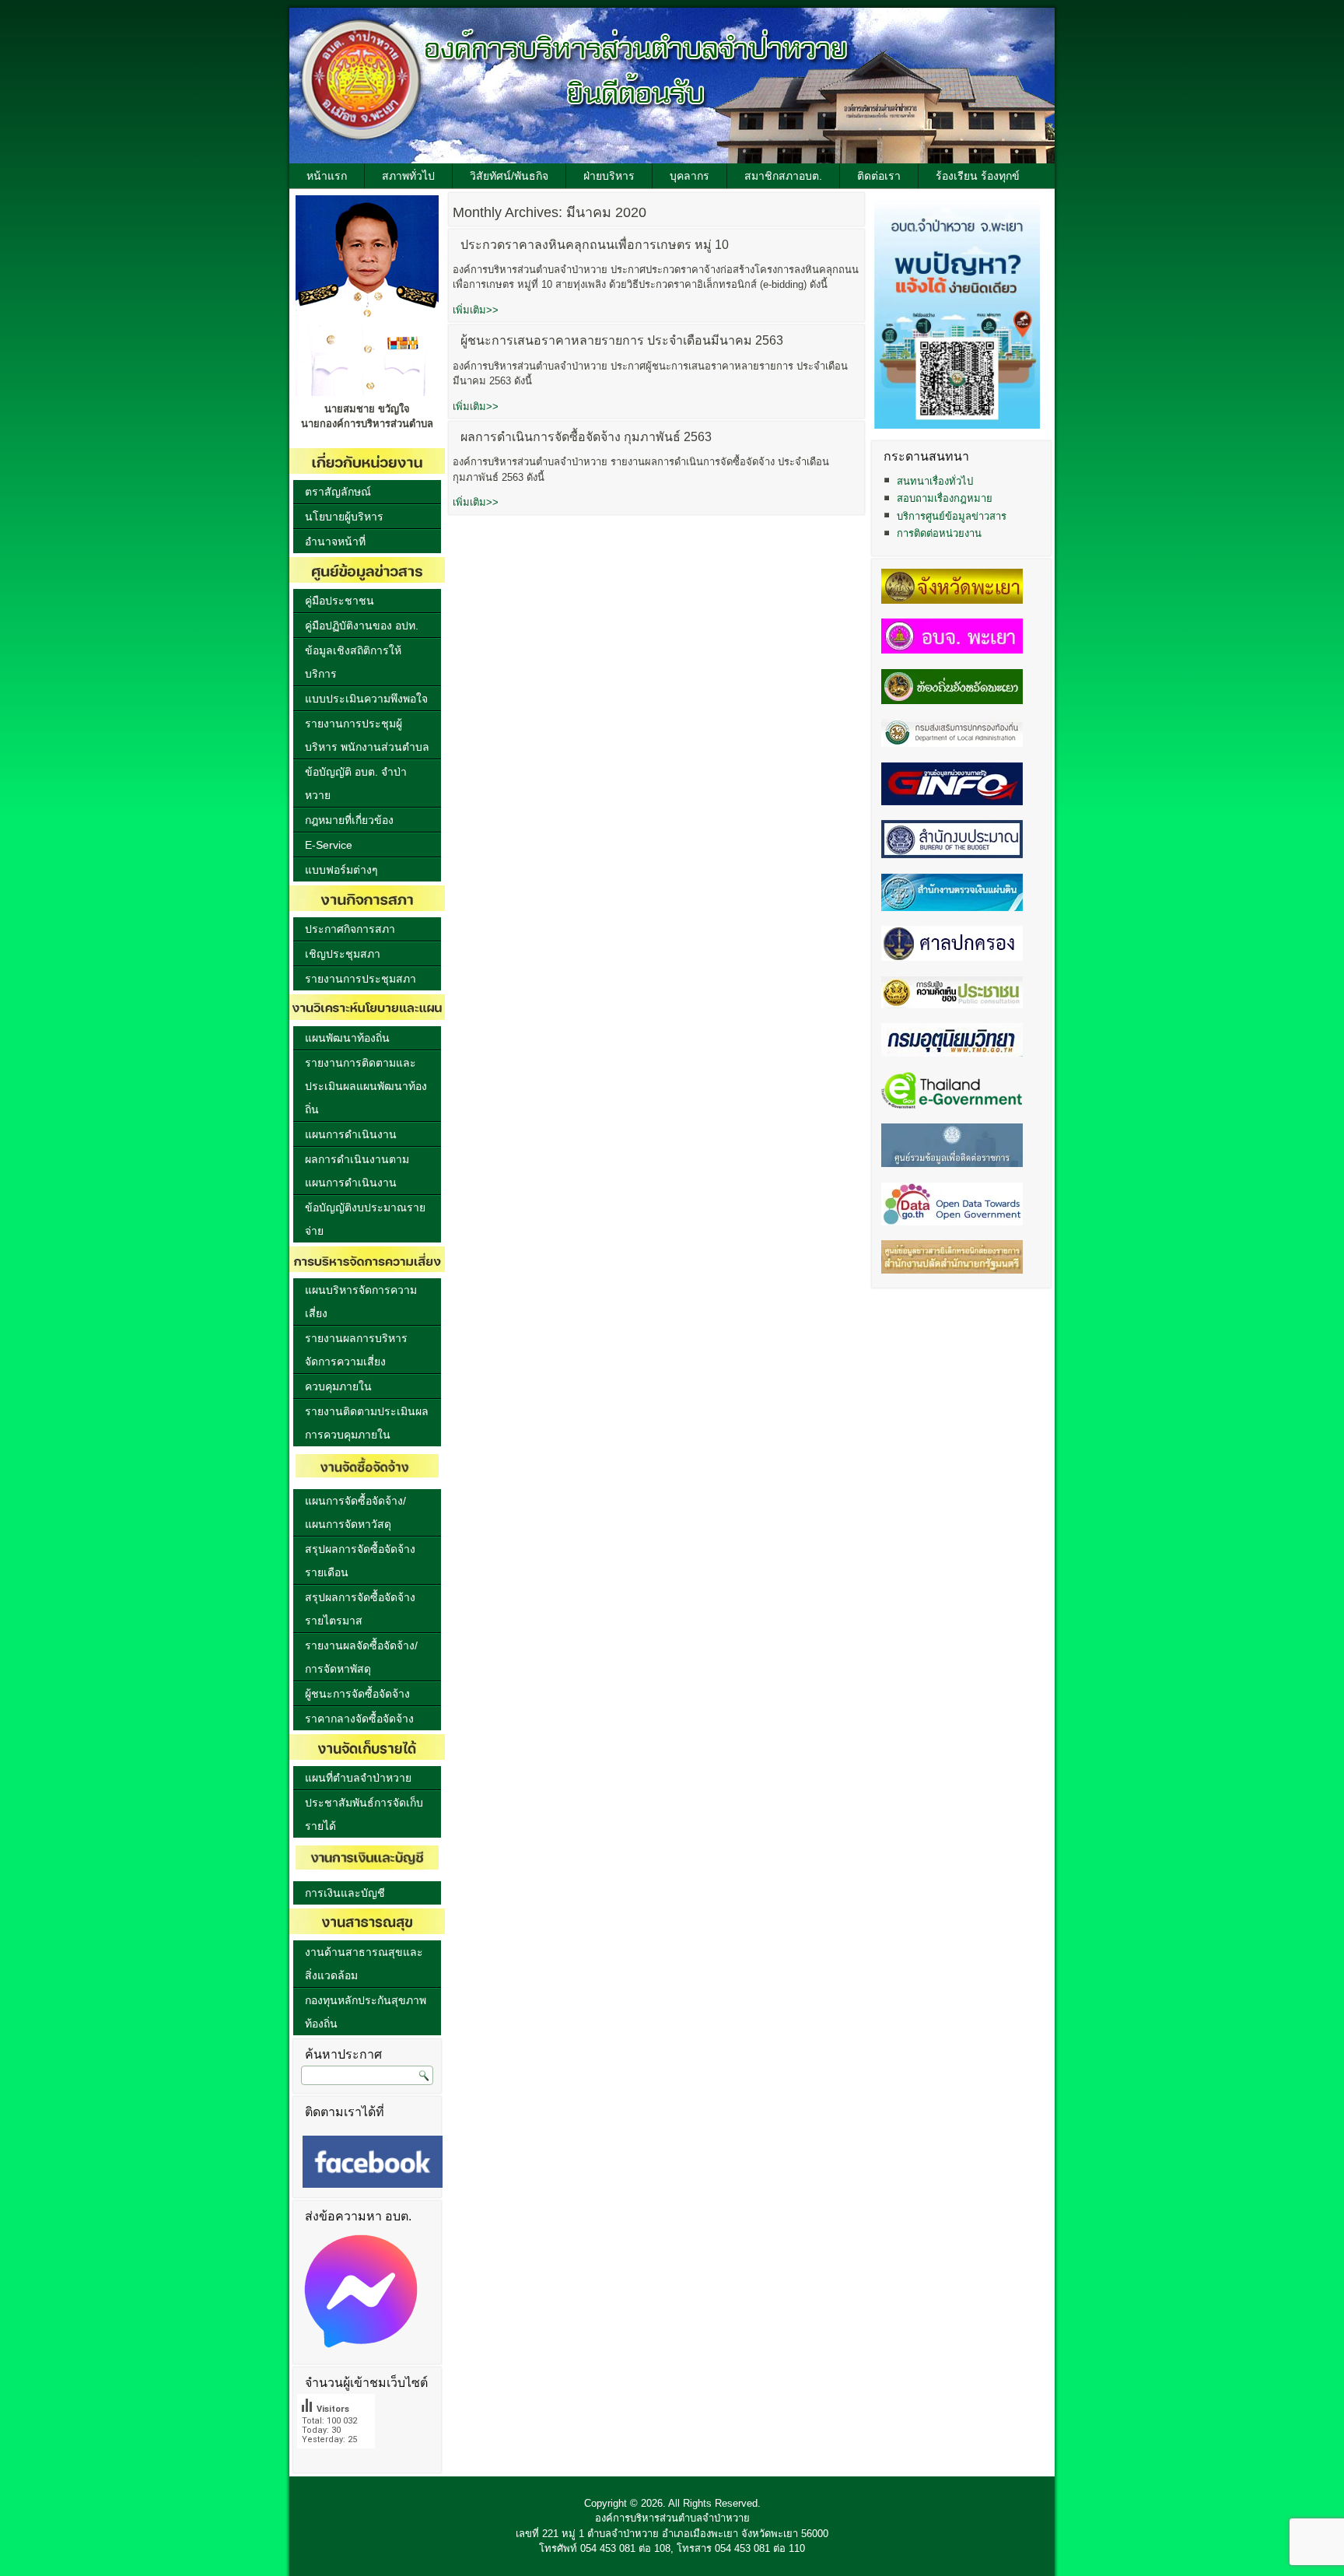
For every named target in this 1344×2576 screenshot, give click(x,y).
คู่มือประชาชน (339, 601)
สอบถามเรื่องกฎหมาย (945, 498)
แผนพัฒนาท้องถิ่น (347, 1038)
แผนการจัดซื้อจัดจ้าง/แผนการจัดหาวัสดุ (355, 1512)
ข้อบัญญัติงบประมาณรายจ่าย (365, 1219)
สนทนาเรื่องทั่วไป (935, 481)
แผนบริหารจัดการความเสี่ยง (361, 1302)
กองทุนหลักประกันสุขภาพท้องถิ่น (366, 2012)
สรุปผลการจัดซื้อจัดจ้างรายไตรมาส (360, 1609)
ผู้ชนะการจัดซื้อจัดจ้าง (357, 1694)
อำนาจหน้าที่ (335, 541)
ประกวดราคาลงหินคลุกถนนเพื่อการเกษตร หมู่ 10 (595, 245)
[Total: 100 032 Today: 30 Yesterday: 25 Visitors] (336, 2460)
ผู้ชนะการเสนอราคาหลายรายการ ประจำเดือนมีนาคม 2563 (622, 340)
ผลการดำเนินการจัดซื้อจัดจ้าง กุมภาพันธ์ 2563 (586, 437)
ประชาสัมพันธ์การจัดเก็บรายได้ (364, 1814)
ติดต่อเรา (879, 176)
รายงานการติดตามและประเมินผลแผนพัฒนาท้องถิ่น (366, 1086)
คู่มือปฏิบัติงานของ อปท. (362, 626)
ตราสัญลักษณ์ (338, 492)
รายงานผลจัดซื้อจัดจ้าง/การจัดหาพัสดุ (361, 1657)
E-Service (329, 845)
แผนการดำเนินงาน (351, 1134)
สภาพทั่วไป (408, 176)
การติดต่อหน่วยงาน (939, 533)
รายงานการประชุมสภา (360, 979)
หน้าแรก (327, 176)
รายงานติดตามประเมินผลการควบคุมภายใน (367, 1423)
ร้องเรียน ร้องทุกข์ (978, 176)
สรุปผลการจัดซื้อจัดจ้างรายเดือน (360, 1561)
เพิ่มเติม (476, 310)
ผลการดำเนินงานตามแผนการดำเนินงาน (357, 1171)
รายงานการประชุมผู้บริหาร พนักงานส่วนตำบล (367, 735)
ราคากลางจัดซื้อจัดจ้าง (359, 1719)
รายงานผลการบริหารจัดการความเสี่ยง (356, 1350)
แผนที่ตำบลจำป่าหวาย (358, 1778)
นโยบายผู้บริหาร (344, 517)
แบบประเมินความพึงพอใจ (366, 699)
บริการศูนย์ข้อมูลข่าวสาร (952, 516)
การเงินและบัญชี (345, 1893)
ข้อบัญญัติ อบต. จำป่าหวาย (356, 783)
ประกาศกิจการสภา (350, 929)
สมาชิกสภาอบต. (783, 176)
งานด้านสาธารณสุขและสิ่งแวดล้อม (364, 1964)
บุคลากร (689, 176)
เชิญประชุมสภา (343, 954)
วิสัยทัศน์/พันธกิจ (509, 176)
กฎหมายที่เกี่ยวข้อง (349, 820)
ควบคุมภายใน (338, 1386)
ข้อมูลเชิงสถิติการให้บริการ (353, 662)
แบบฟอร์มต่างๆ (341, 870)
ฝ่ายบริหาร (609, 176)
